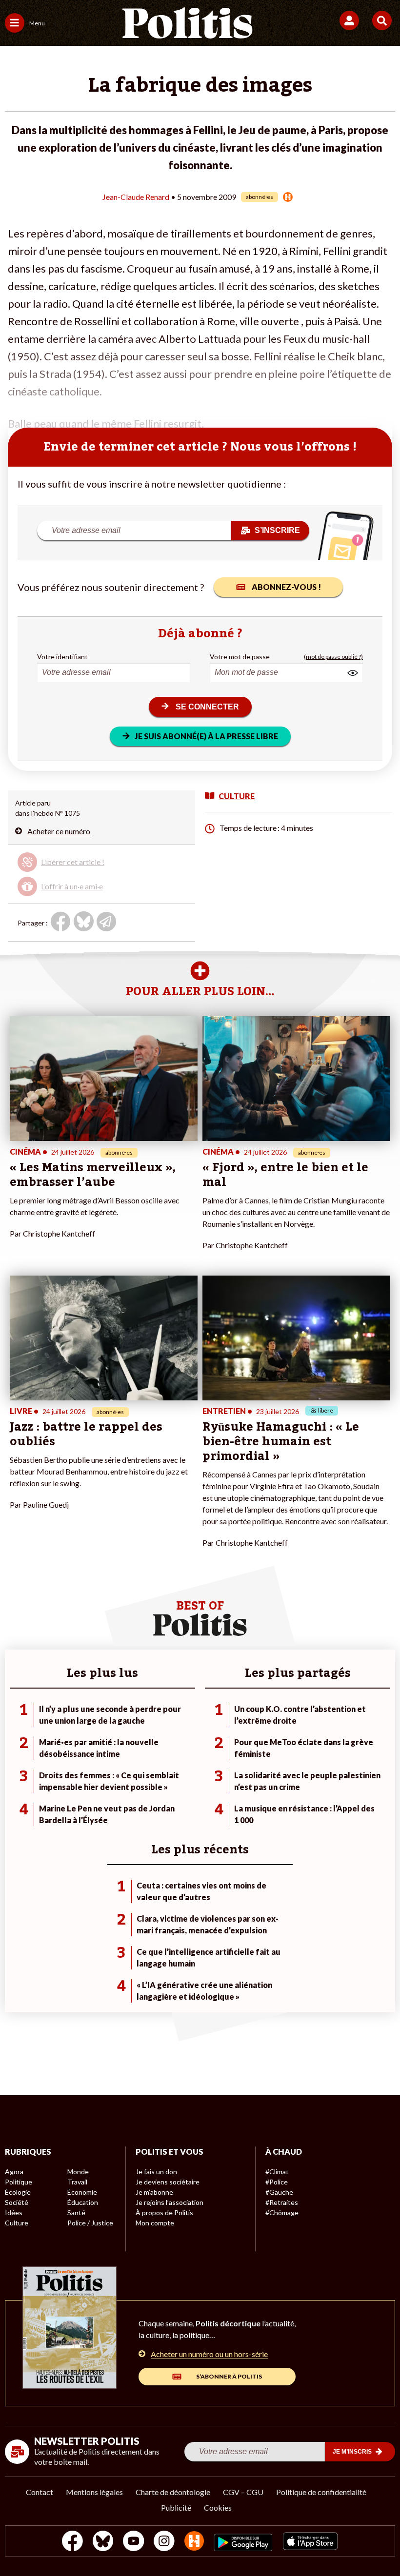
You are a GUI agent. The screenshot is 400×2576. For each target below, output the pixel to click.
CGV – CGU (243, 2492)
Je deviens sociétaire (168, 2182)
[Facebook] (72, 2542)
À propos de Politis (164, 2212)
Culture (17, 2223)
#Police (277, 2182)
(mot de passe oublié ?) (333, 657)
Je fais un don (156, 2172)
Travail (77, 2182)
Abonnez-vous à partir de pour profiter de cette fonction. (88, 866)
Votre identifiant (62, 657)
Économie (82, 2192)
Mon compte (155, 2223)
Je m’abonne (154, 2192)
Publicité (176, 2507)
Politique (19, 2182)
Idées (14, 2212)
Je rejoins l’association (170, 2202)
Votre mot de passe (240, 657)
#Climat (277, 2172)
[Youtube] (134, 2542)
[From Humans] (194, 2542)
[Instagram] (164, 2542)
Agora (14, 2172)
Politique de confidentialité (321, 2492)
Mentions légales (94, 2492)
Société (17, 2202)
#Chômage (282, 2212)
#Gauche (279, 2192)
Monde (78, 2172)
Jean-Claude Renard (136, 197)
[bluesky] (103, 2542)
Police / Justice (90, 2223)
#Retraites (282, 2202)
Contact (40, 2492)
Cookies (218, 2507)
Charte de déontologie (173, 2492)
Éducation (83, 2202)
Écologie (18, 2192)
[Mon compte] (351, 20)
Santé (76, 2212)
